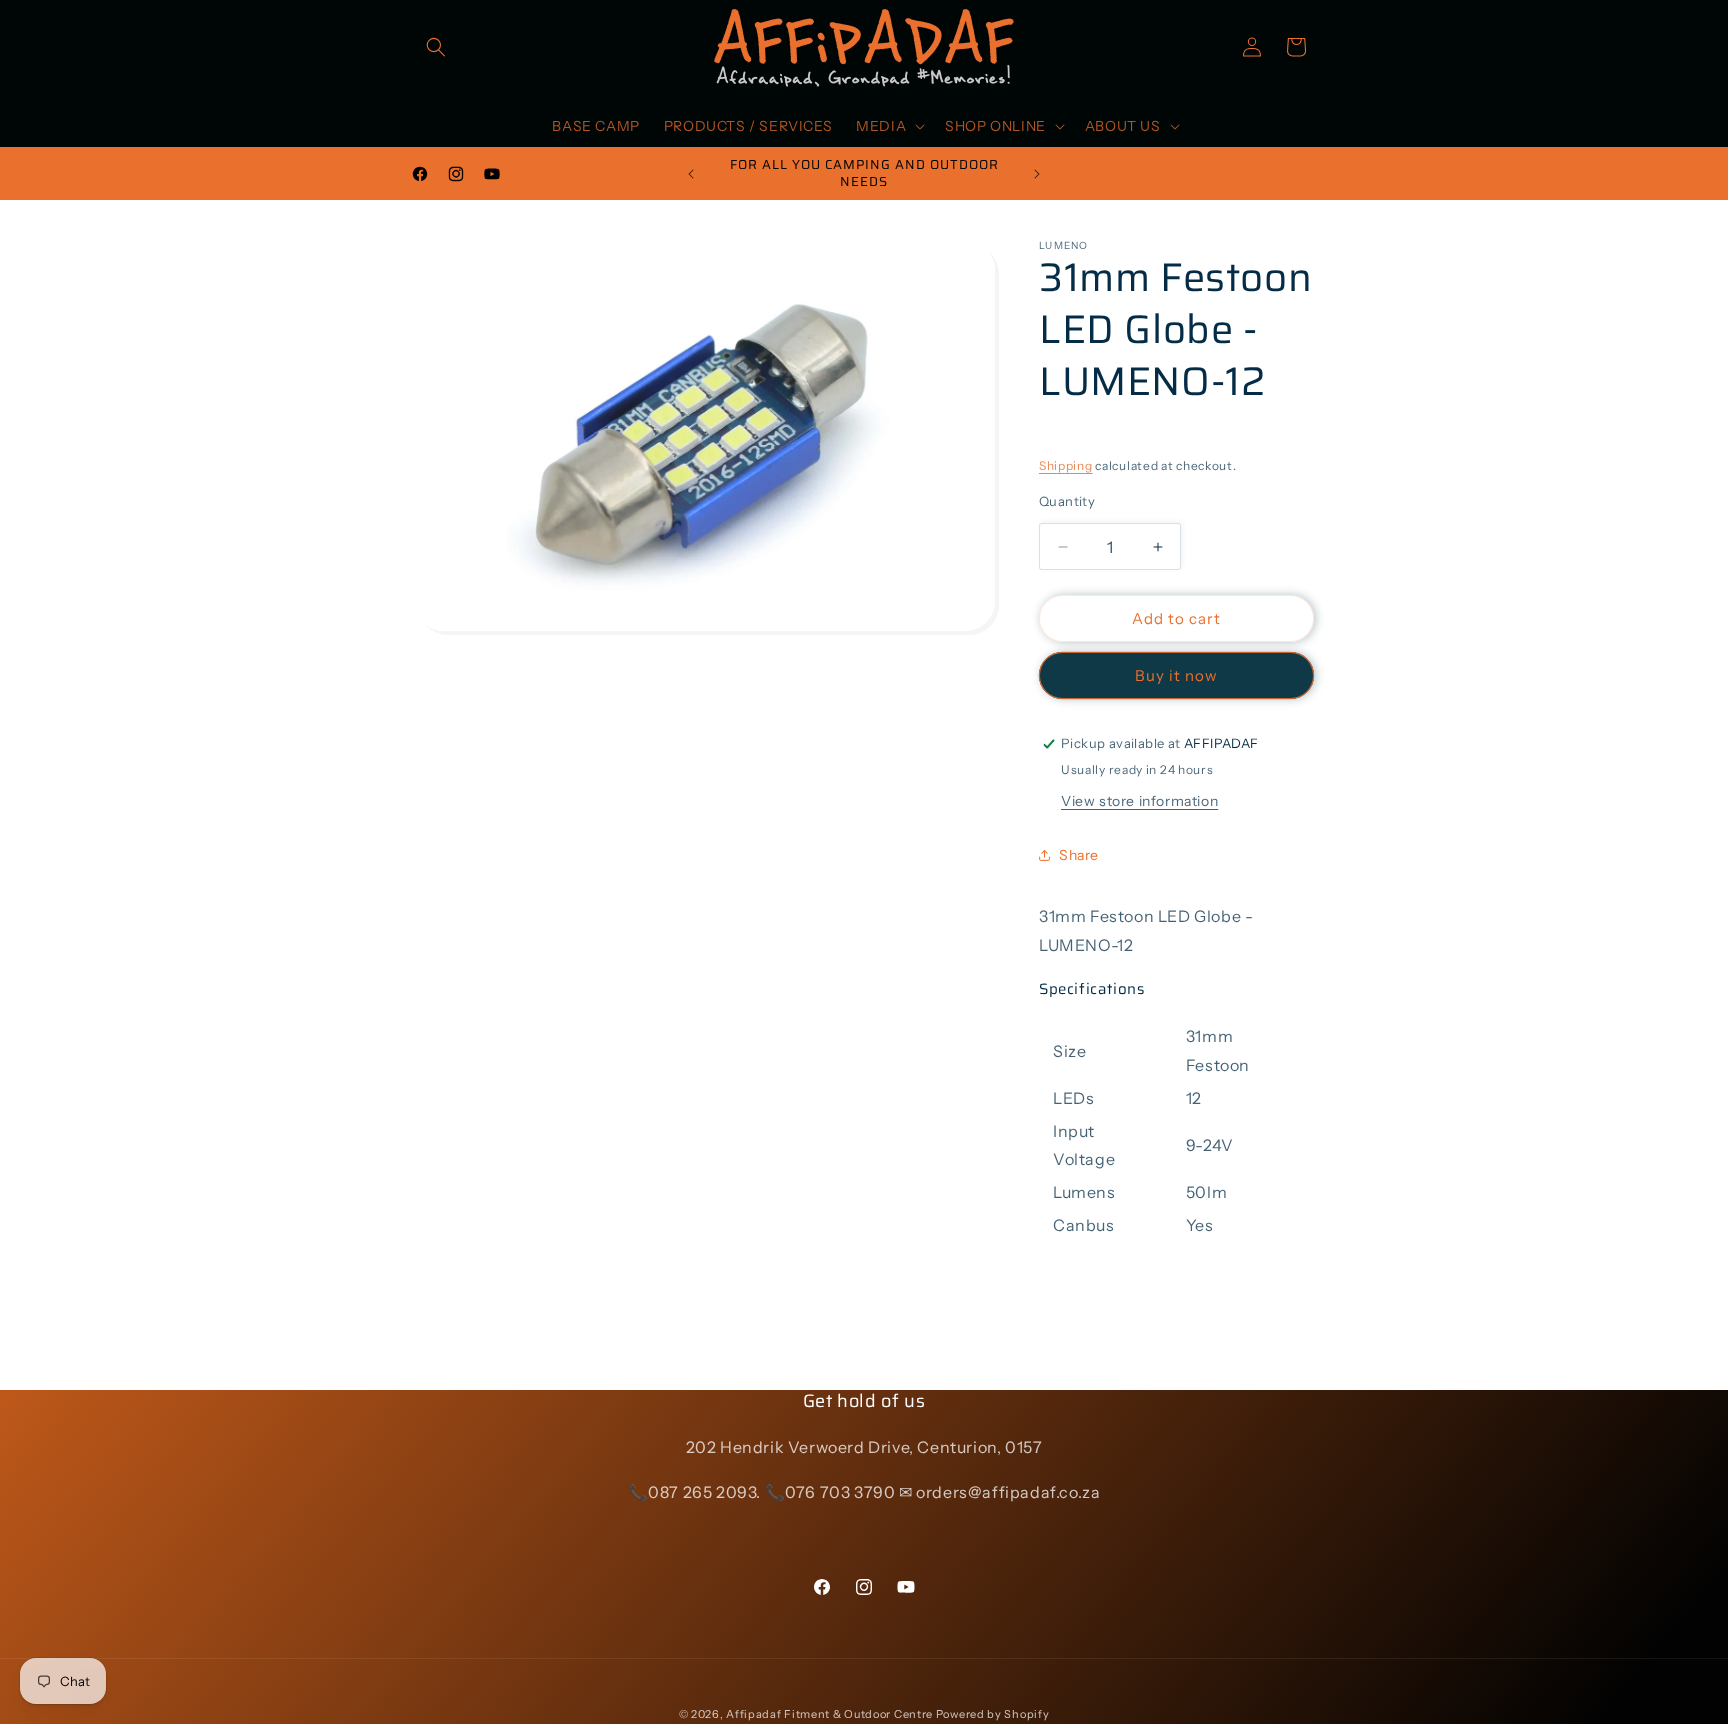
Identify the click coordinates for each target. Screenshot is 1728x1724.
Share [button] (1079, 855)
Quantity (1067, 501)
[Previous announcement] (691, 174)
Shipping (1066, 465)
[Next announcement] (1037, 174)
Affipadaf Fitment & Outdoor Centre (829, 1714)
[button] (436, 47)
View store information (1139, 801)
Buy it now (1176, 675)
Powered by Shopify (993, 1714)
